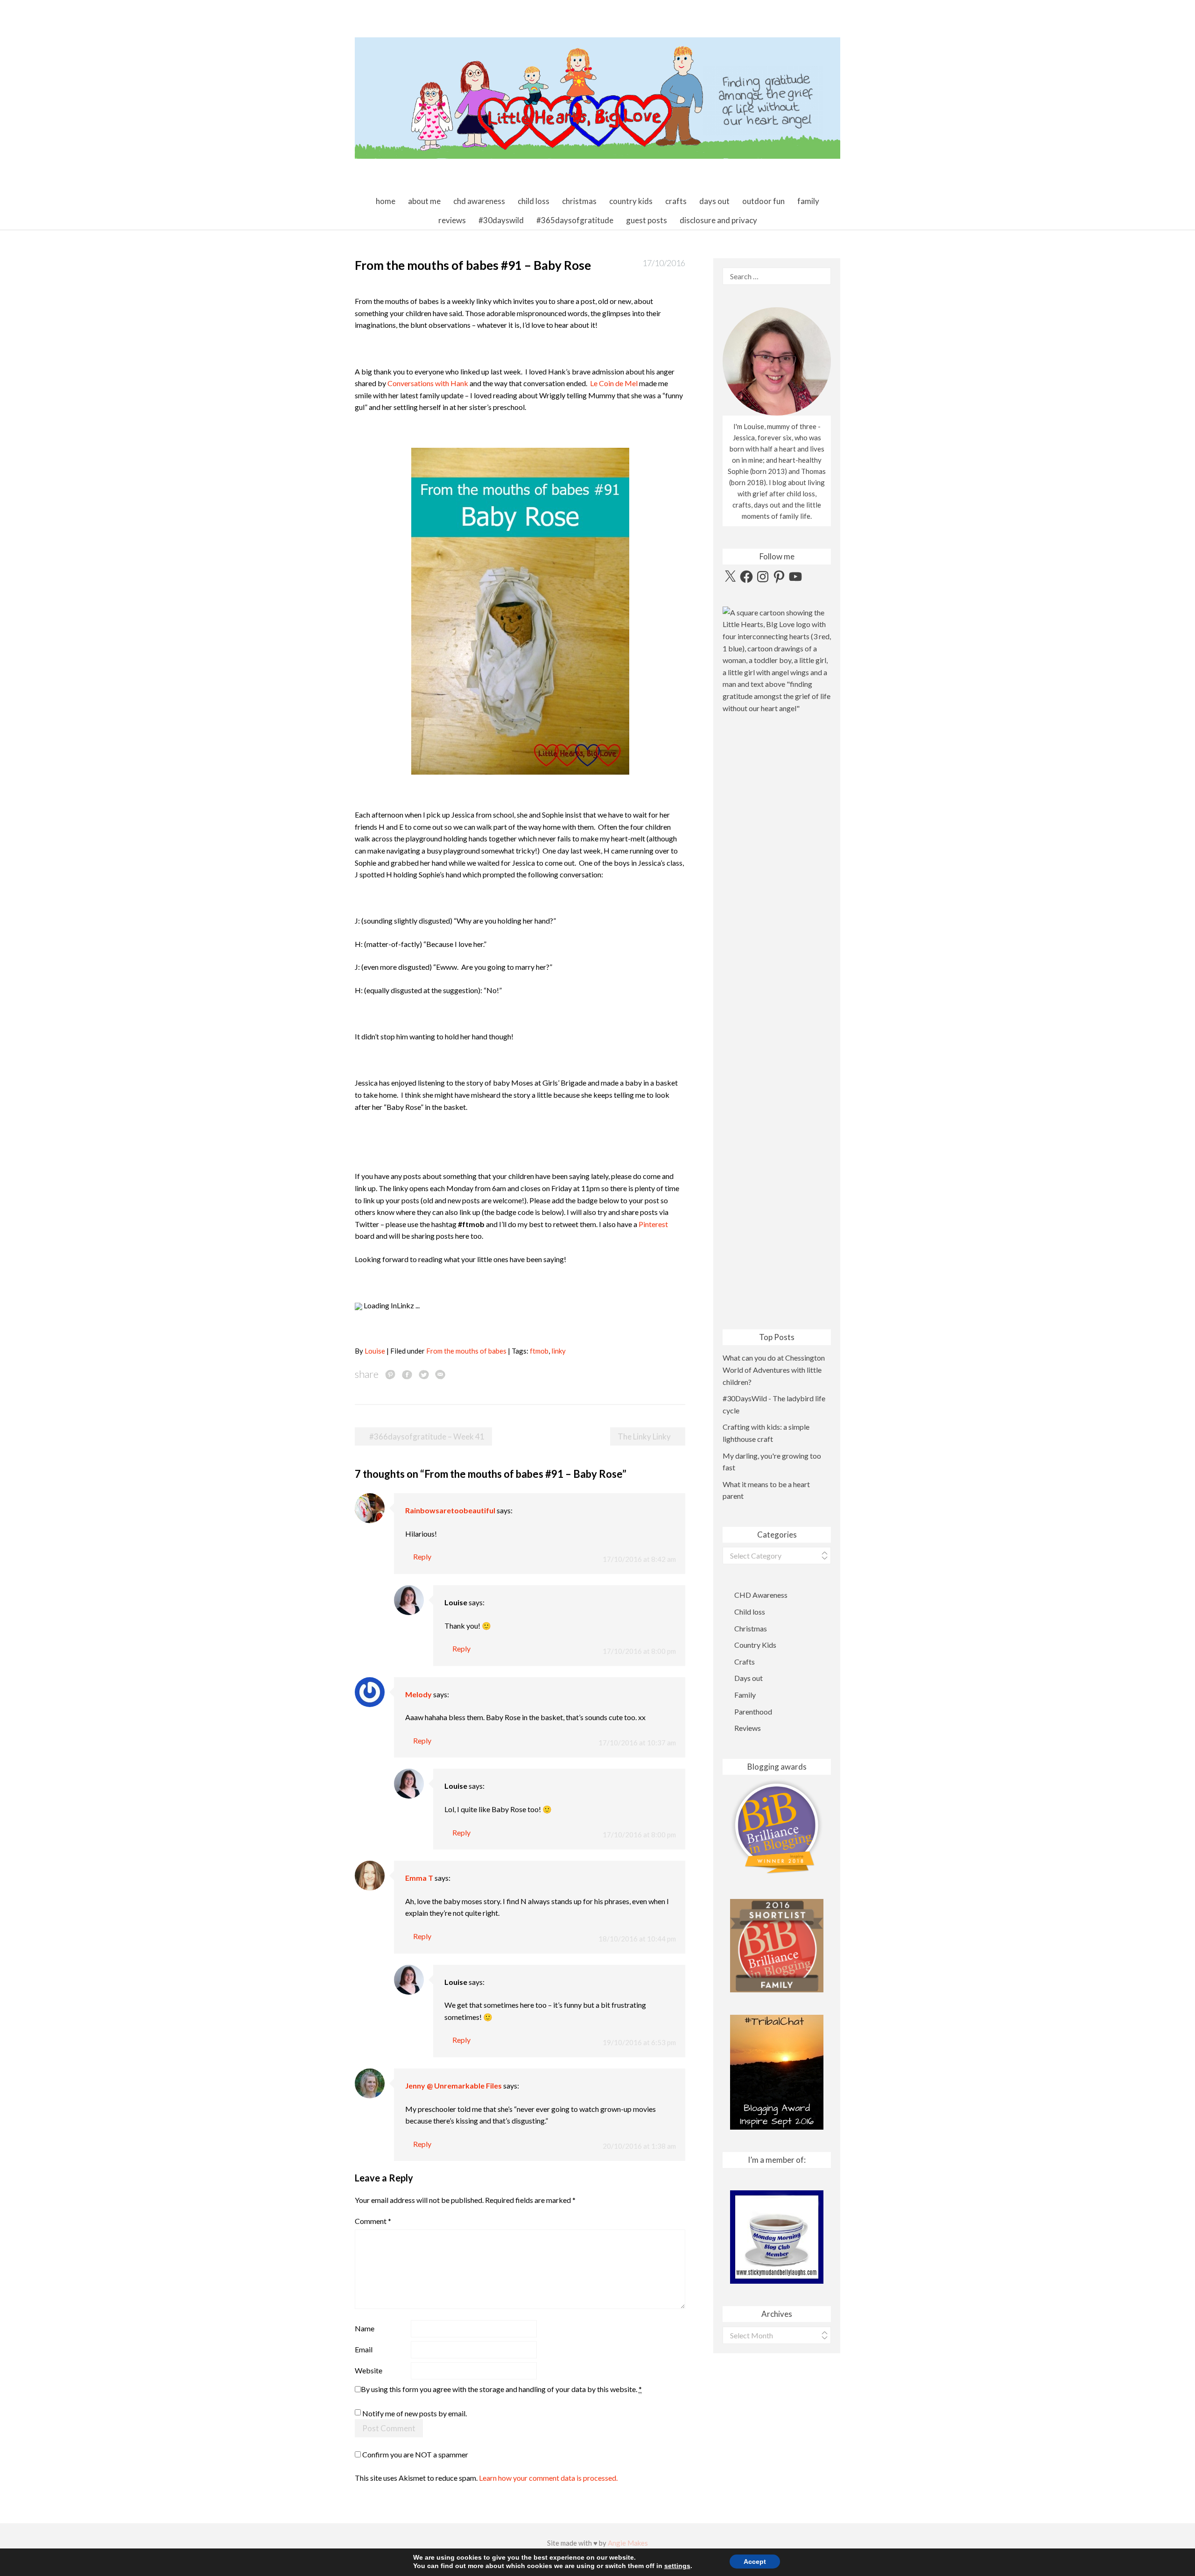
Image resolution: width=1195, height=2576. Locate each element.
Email (364, 2349)
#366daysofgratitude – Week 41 (427, 1436)
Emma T (419, 1878)
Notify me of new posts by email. (415, 2413)
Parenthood (753, 1711)
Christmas (579, 201)
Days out (714, 201)
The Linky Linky (644, 1436)
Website (369, 2370)
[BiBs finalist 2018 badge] (777, 1827)
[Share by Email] (440, 1374)
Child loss (534, 201)
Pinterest (653, 1224)
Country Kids (631, 201)
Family (808, 201)
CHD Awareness (479, 201)
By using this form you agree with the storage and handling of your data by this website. (501, 2389)
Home (386, 201)
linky (559, 1351)
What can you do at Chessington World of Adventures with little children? (774, 1369)
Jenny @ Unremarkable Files (453, 2086)
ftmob (539, 1351)
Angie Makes (628, 2543)
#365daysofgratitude (575, 220)
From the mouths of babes (466, 1351)
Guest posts (647, 220)
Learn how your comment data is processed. (548, 2478)
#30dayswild (501, 220)
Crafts (676, 201)
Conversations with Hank (428, 383)
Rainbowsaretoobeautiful (450, 1510)
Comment (373, 2221)
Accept (755, 2562)
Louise (375, 1351)
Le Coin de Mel (614, 383)
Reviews (452, 220)
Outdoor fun (763, 201)
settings (677, 2566)
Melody (418, 1694)
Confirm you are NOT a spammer (415, 2454)
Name (365, 2328)
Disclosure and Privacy (718, 220)
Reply (422, 1556)
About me (424, 201)
